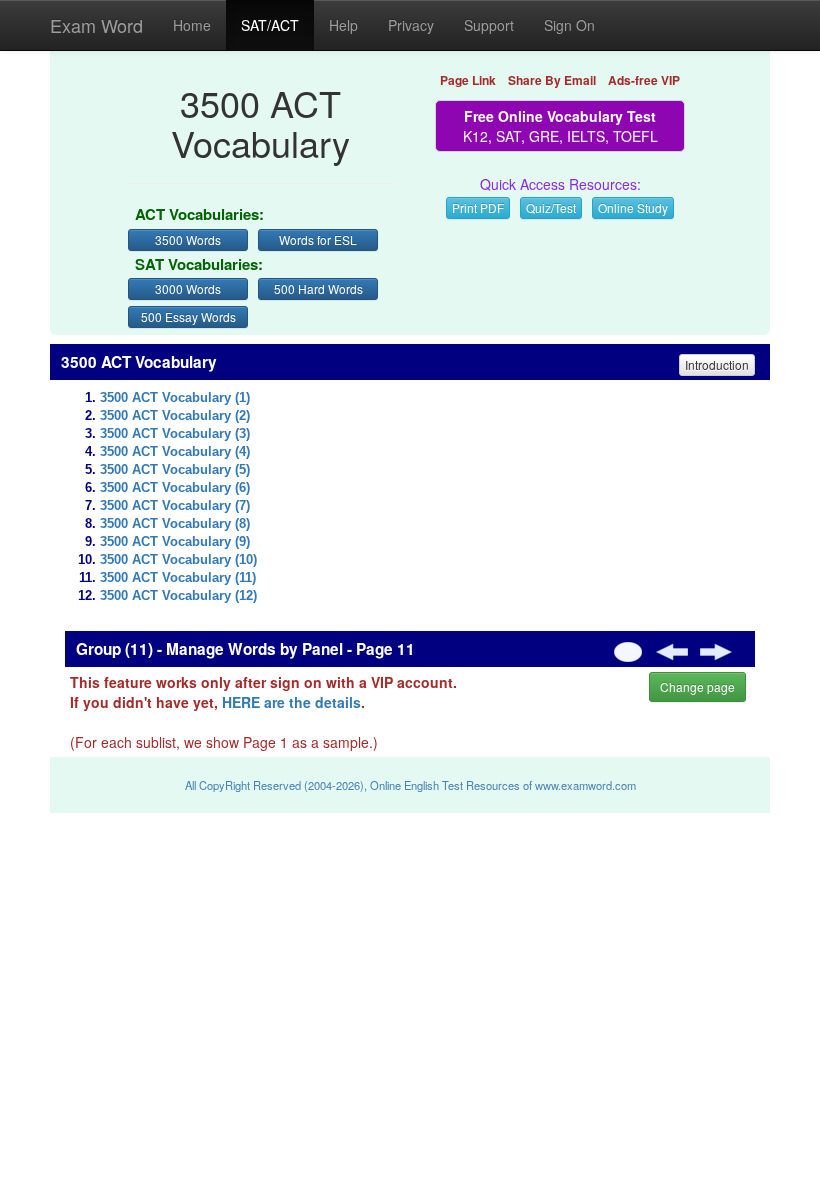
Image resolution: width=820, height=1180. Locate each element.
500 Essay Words (188, 316)
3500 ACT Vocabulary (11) (178, 578)
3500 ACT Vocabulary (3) (175, 434)
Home (192, 25)
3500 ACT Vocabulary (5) (175, 470)
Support (489, 25)
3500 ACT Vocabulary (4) (175, 452)
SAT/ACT (270, 25)
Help (343, 25)
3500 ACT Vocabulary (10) (178, 560)
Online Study (633, 207)
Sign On (569, 25)
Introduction (717, 364)
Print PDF (478, 207)
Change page (697, 686)
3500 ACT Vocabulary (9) (175, 542)
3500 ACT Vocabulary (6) (175, 488)
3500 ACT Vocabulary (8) (175, 524)
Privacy (411, 25)
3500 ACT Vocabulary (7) (175, 506)
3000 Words (188, 288)
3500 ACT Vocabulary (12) (178, 596)
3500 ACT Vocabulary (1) (175, 398)
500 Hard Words (318, 288)
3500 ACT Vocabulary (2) (175, 416)
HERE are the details (291, 702)
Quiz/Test (551, 207)
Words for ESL (318, 239)
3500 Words (188, 239)
